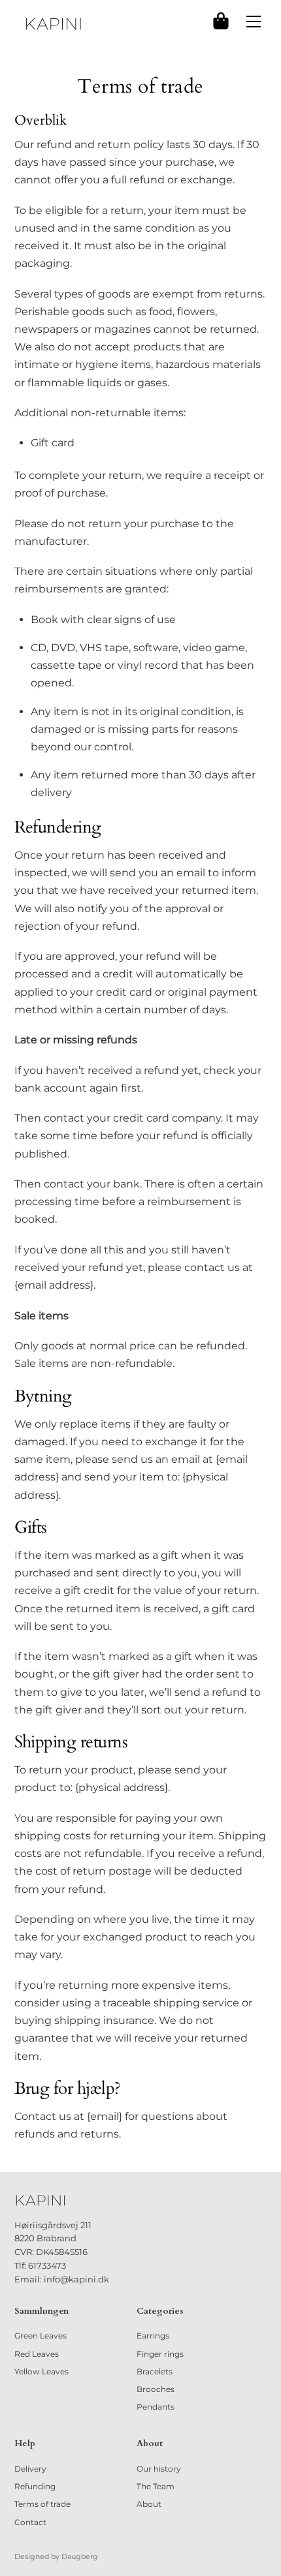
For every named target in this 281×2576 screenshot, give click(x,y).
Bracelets (155, 2371)
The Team (156, 2486)
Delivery (30, 2469)
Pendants (156, 2407)
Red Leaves (37, 2354)
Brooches (156, 2389)
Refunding (35, 2486)
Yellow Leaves (41, 2371)
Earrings (153, 2336)
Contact (30, 2522)
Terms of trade (42, 2504)
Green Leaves (41, 2336)
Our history (159, 2469)
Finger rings (160, 2354)
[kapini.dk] (54, 24)
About (149, 2504)
